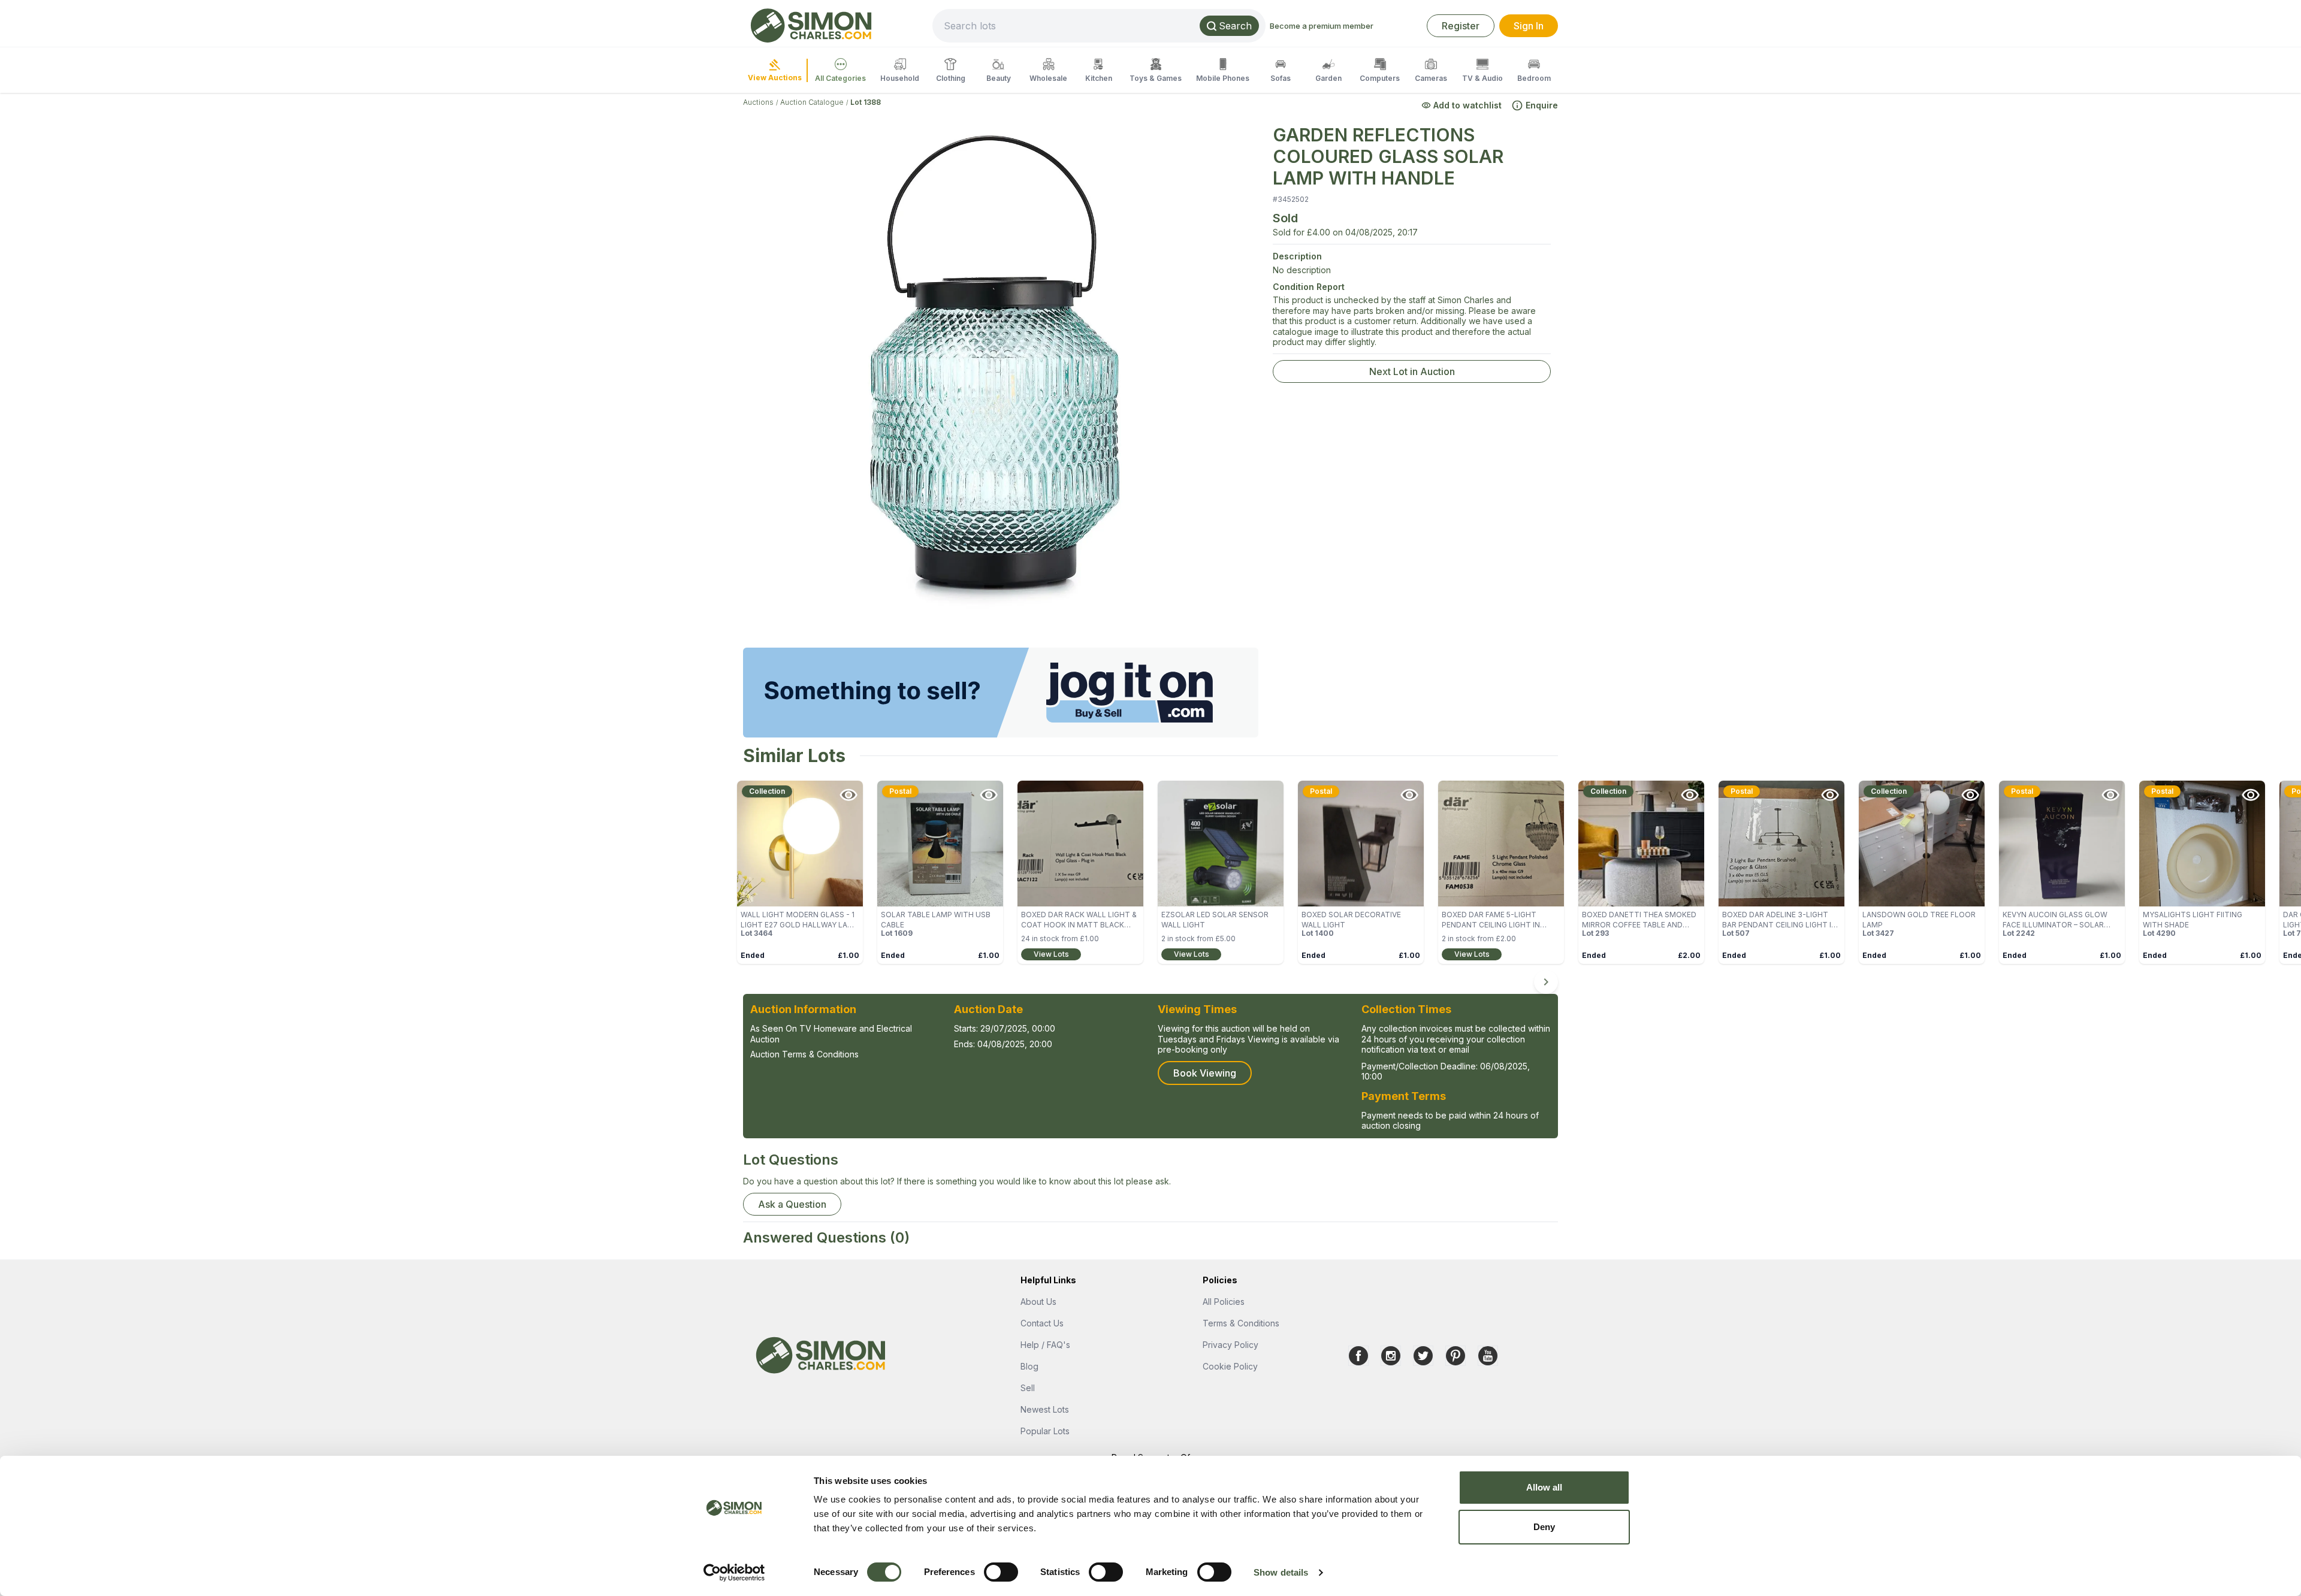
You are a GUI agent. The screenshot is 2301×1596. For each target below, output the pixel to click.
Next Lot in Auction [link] (1412, 371)
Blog (1029, 1366)
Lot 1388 (866, 102)
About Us (1038, 1302)
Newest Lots (1045, 1409)
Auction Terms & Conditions (804, 1054)
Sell (1028, 1388)
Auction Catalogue (812, 102)
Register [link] (1461, 26)
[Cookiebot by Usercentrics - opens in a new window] (734, 1573)
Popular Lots (1045, 1431)
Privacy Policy (1230, 1345)
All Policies (1224, 1302)
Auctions (758, 102)
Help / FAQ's (1045, 1345)
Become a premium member (1322, 26)
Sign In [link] (1529, 26)
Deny (1544, 1527)
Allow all (1544, 1487)
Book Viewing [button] (1205, 1073)
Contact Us (1042, 1323)
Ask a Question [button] (792, 1204)
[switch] (1001, 1572)
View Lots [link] (1051, 954)
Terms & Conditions (1241, 1323)
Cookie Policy (1230, 1366)
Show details (1281, 1572)
